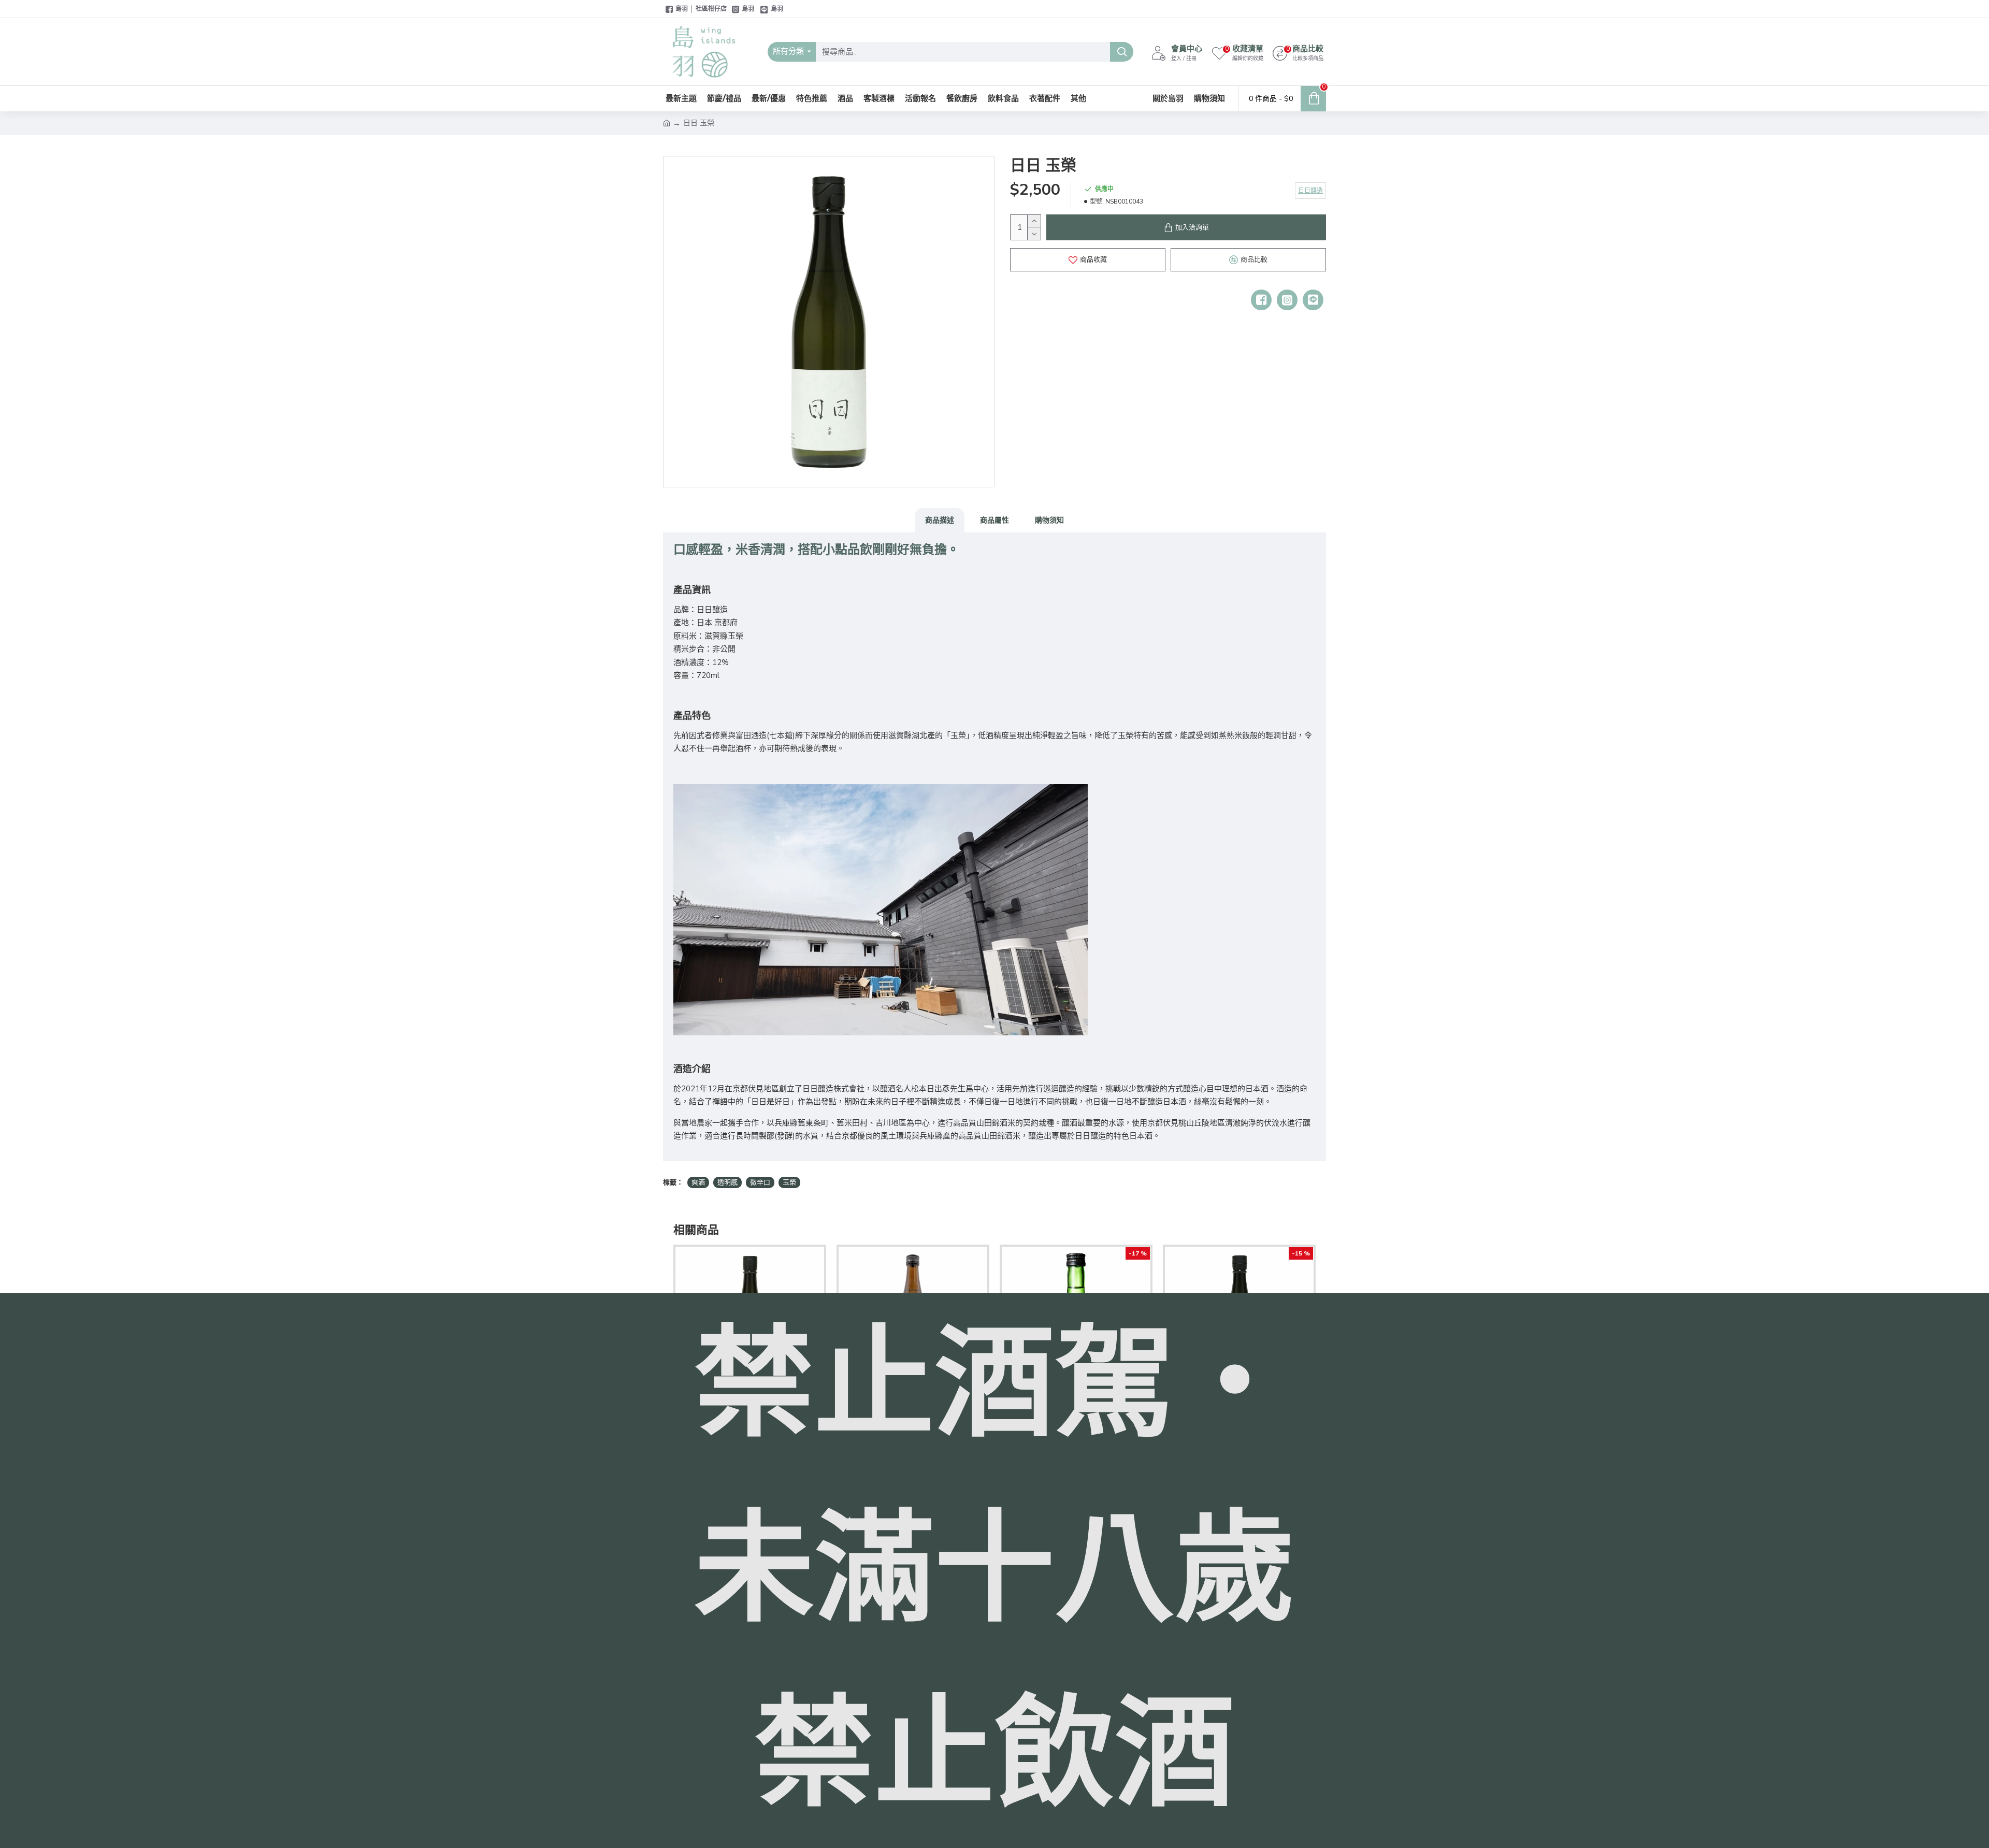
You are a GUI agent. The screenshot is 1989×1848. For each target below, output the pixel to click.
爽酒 (698, 1182)
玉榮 (789, 1182)
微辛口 (760, 1182)
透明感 (727, 1182)
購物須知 (1049, 520)
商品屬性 (994, 520)
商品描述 (940, 520)
